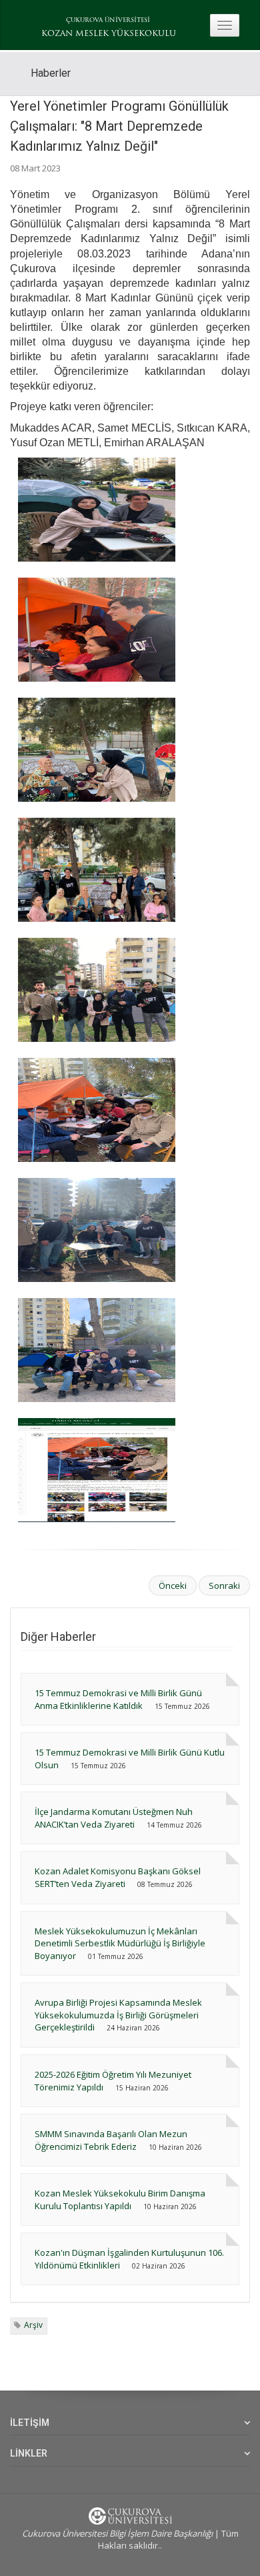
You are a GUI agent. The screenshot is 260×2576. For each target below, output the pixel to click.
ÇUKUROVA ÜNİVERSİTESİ (108, 20)
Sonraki (224, 1585)
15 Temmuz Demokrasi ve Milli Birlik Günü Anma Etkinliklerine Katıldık (118, 1699)
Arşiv (33, 2325)
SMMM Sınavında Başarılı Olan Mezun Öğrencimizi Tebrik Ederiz (111, 2140)
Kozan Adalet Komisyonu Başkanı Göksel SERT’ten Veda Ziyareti (118, 1877)
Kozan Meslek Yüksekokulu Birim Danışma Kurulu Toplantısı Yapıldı (120, 2199)
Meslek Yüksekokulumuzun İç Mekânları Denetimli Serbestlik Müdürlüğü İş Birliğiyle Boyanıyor (120, 1943)
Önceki (173, 1585)
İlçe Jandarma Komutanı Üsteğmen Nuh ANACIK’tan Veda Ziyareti (114, 1818)
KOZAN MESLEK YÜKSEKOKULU (109, 34)
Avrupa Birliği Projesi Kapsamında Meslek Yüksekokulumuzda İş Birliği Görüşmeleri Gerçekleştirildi (118, 2015)
